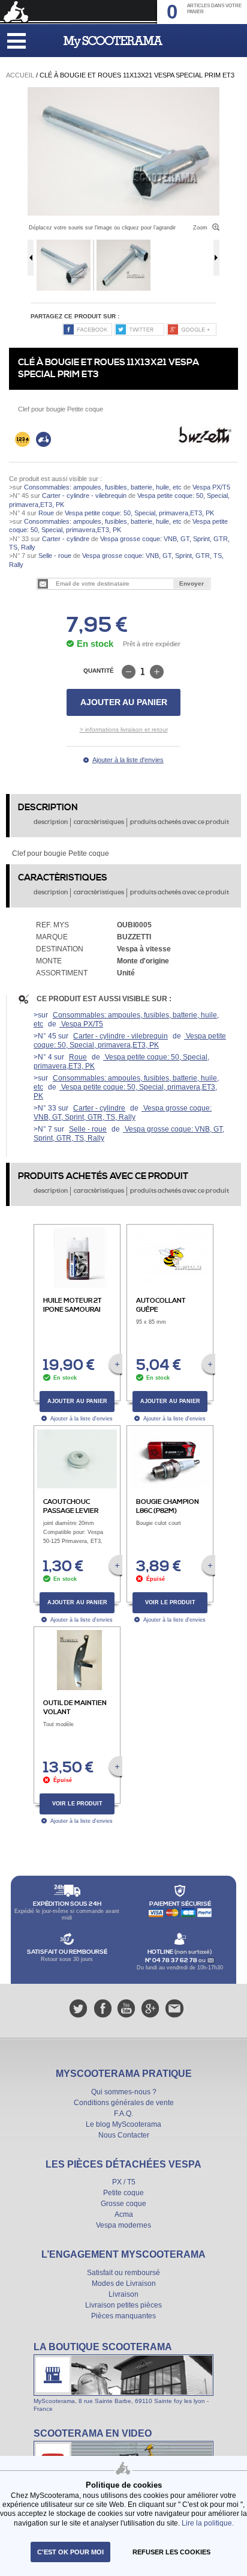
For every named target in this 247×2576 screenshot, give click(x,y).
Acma (124, 2214)
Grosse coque (123, 2204)
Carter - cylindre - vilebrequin (84, 496)
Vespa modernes (123, 2225)
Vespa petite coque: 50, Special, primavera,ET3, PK (138, 513)
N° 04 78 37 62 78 (172, 1960)
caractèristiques (99, 822)
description (51, 822)
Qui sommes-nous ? (124, 2092)
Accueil (20, 75)
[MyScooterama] (113, 42)
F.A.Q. (123, 2114)
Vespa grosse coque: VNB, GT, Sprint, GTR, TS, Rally (123, 1113)
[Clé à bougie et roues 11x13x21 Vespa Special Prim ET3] (123, 92)
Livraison (123, 2294)
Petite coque (123, 2193)
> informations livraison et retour (124, 729)
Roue (46, 513)
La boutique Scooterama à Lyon (123, 2377)
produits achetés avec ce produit (180, 822)
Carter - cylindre (66, 539)
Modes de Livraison (124, 2284)
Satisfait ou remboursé (123, 2273)
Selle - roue (55, 556)
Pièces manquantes (123, 2316)
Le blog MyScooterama (123, 2124)
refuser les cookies (171, 2552)
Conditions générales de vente (124, 2103)
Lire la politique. (208, 2523)
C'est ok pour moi (70, 2552)
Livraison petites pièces (123, 2305)
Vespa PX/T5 (210, 487)
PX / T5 (124, 2182)
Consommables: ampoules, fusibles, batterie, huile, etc (103, 487)
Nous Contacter (124, 2135)
